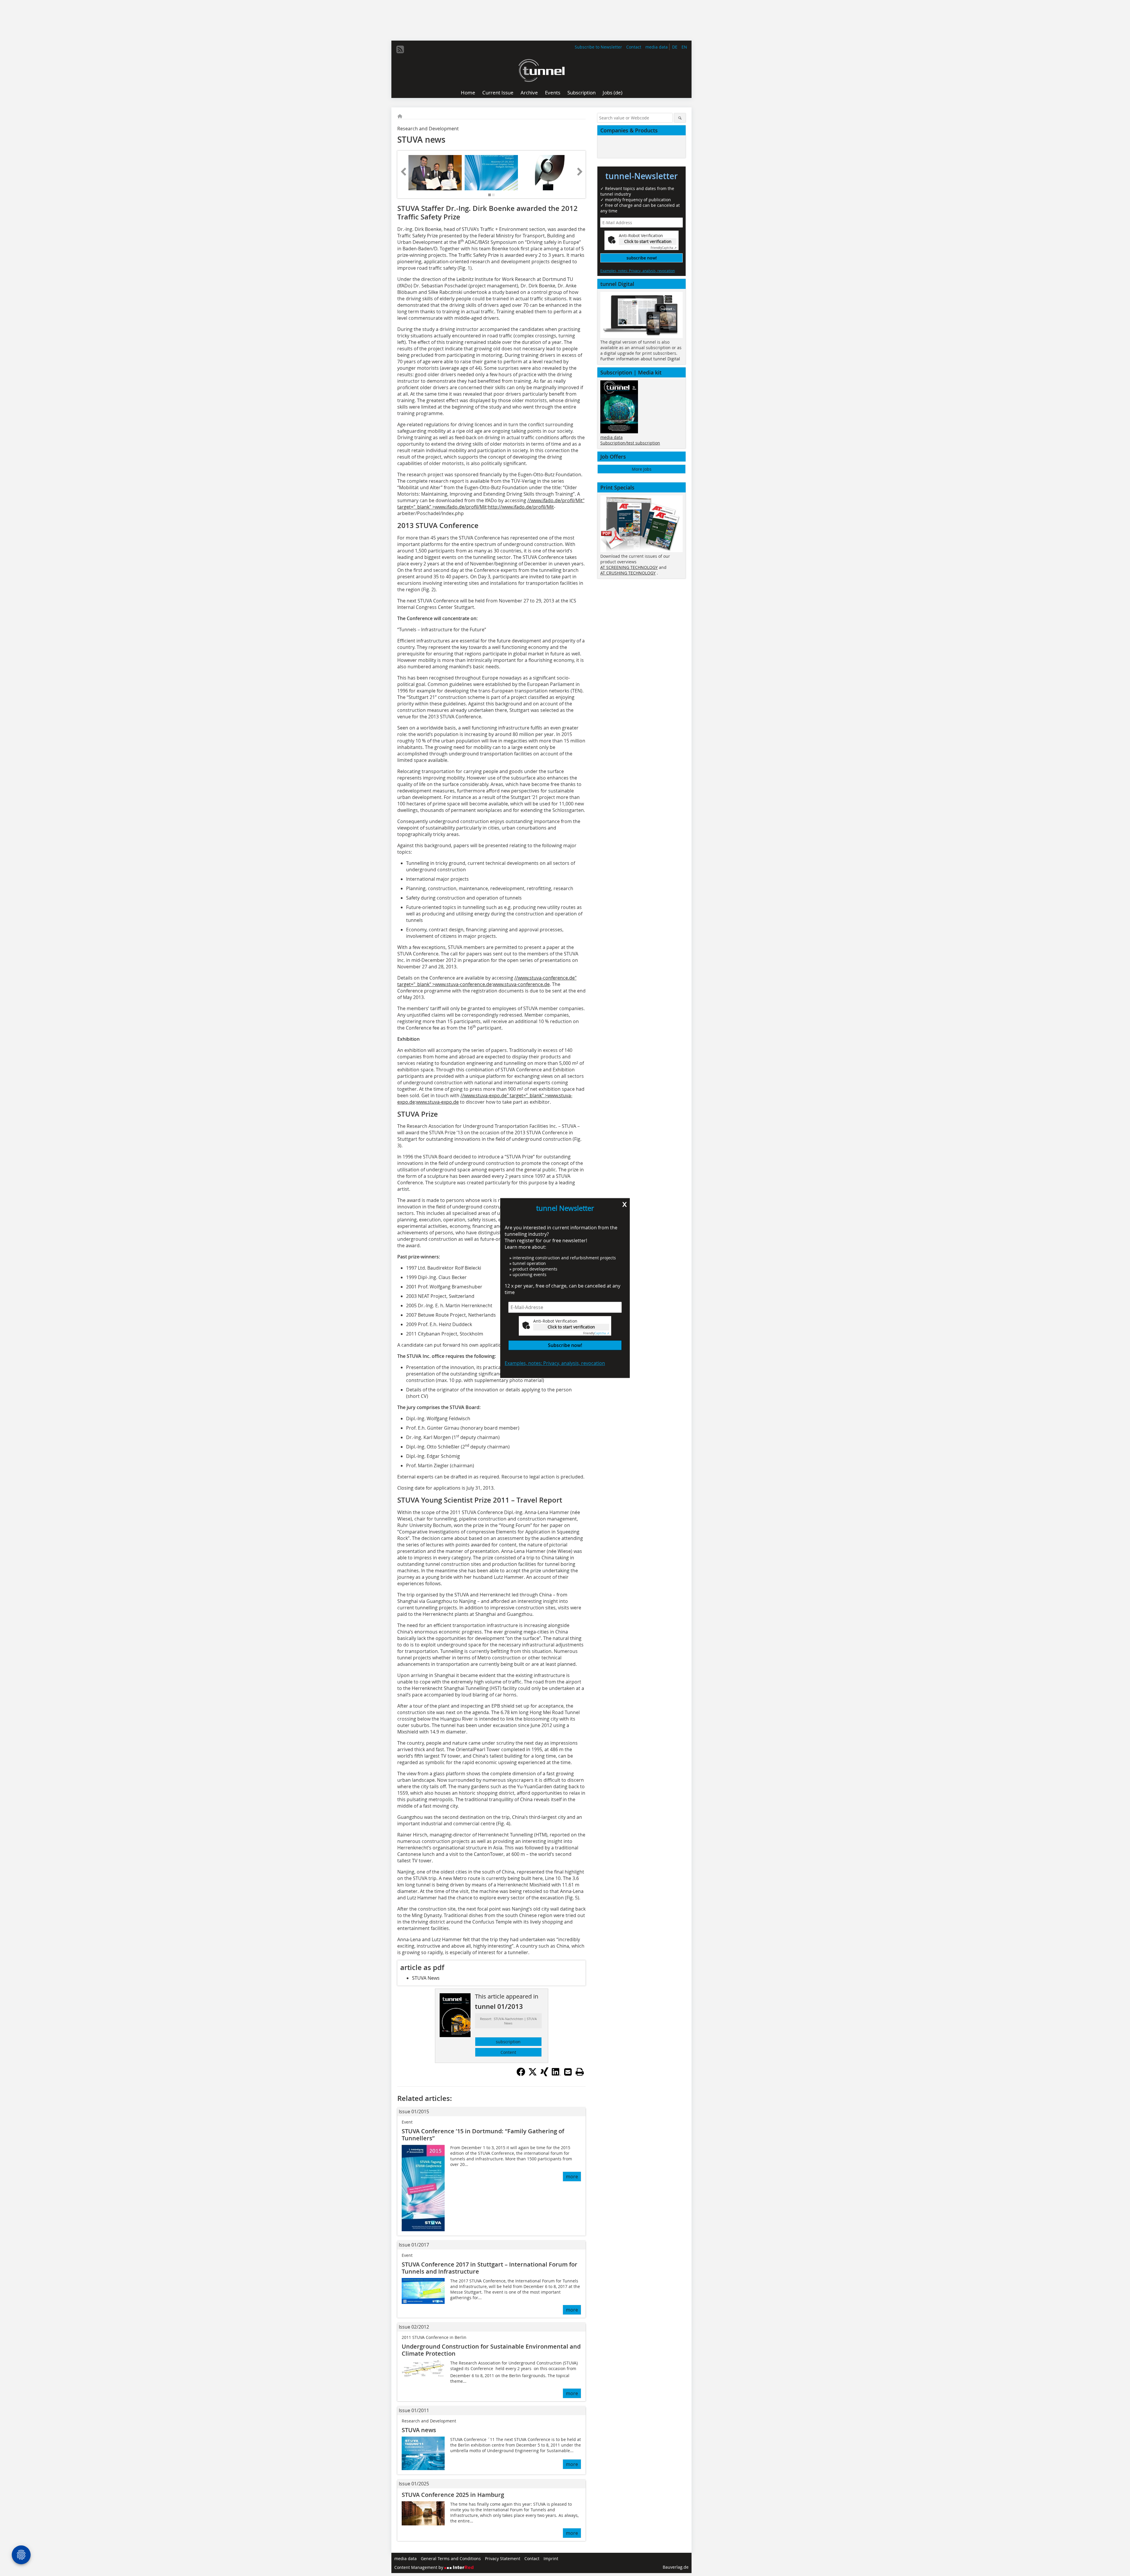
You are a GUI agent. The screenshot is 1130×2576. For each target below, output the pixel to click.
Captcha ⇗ (596, 1333)
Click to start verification (571, 1327)
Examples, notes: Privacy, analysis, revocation (555, 1363)
